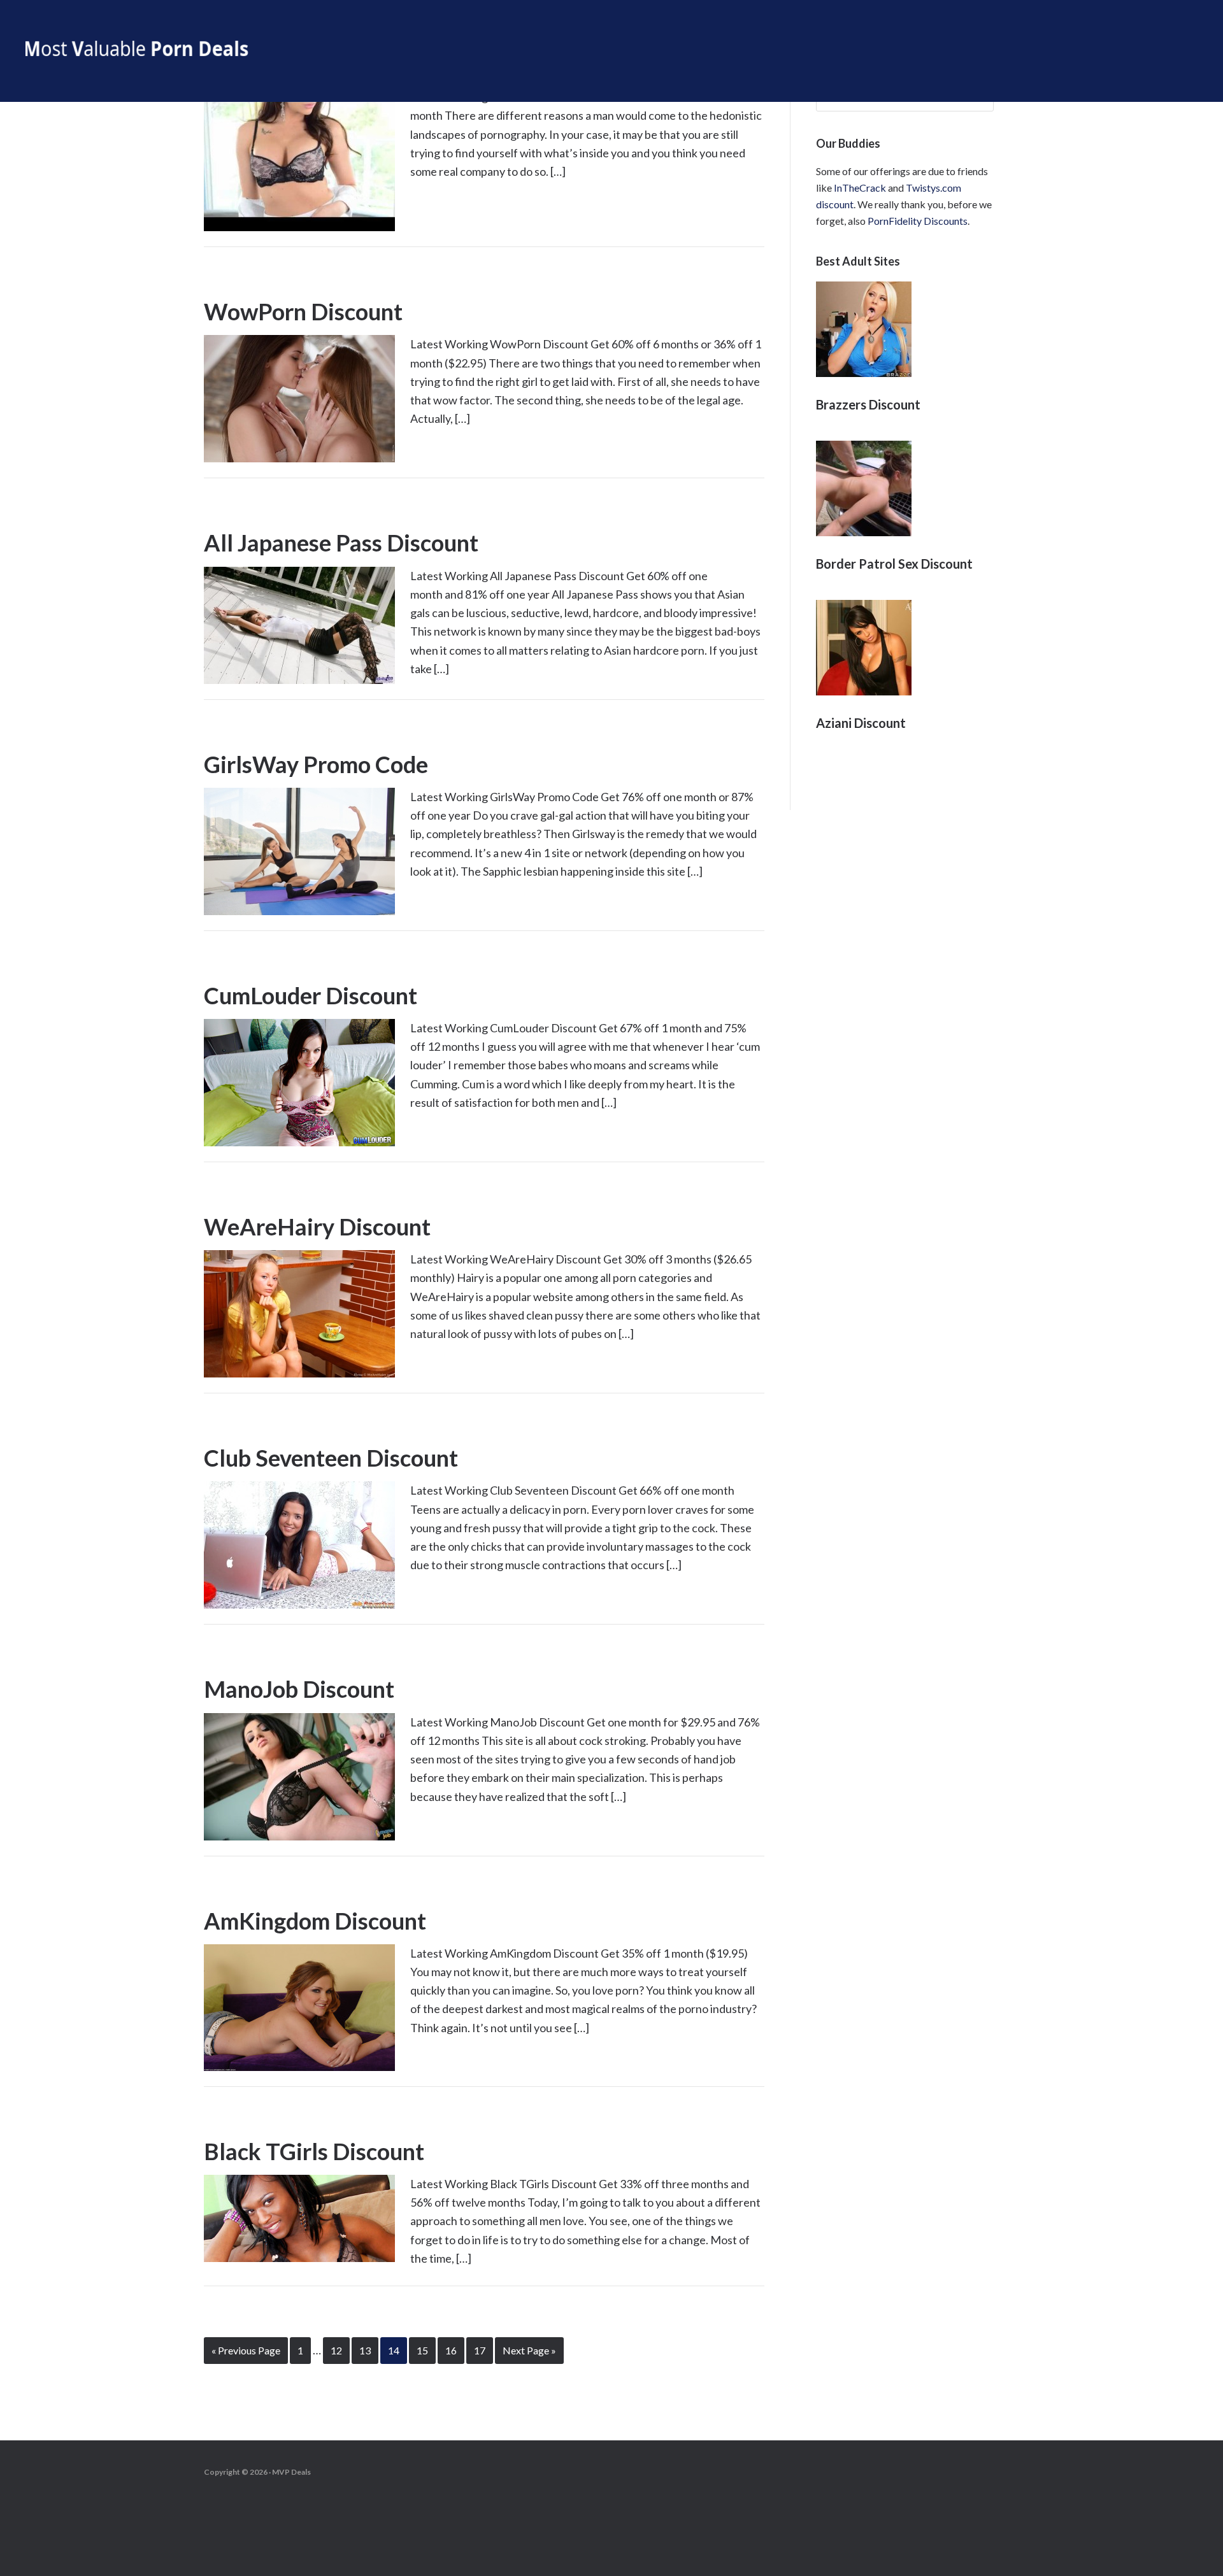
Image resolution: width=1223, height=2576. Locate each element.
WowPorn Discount (303, 311)
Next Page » (529, 2350)
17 (480, 2350)
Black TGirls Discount (314, 2151)
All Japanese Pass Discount (341, 543)
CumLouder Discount (311, 995)
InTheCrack (860, 188)
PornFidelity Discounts (918, 221)
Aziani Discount (861, 723)
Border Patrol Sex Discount (894, 564)
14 (394, 2350)
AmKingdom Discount (315, 1921)
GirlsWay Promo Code (316, 764)
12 (336, 2350)
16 (451, 2350)
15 (422, 2350)
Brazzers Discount (868, 404)
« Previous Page (246, 2350)
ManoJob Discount (299, 1689)
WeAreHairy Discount (317, 1227)
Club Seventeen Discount (331, 1458)
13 (365, 2350)
